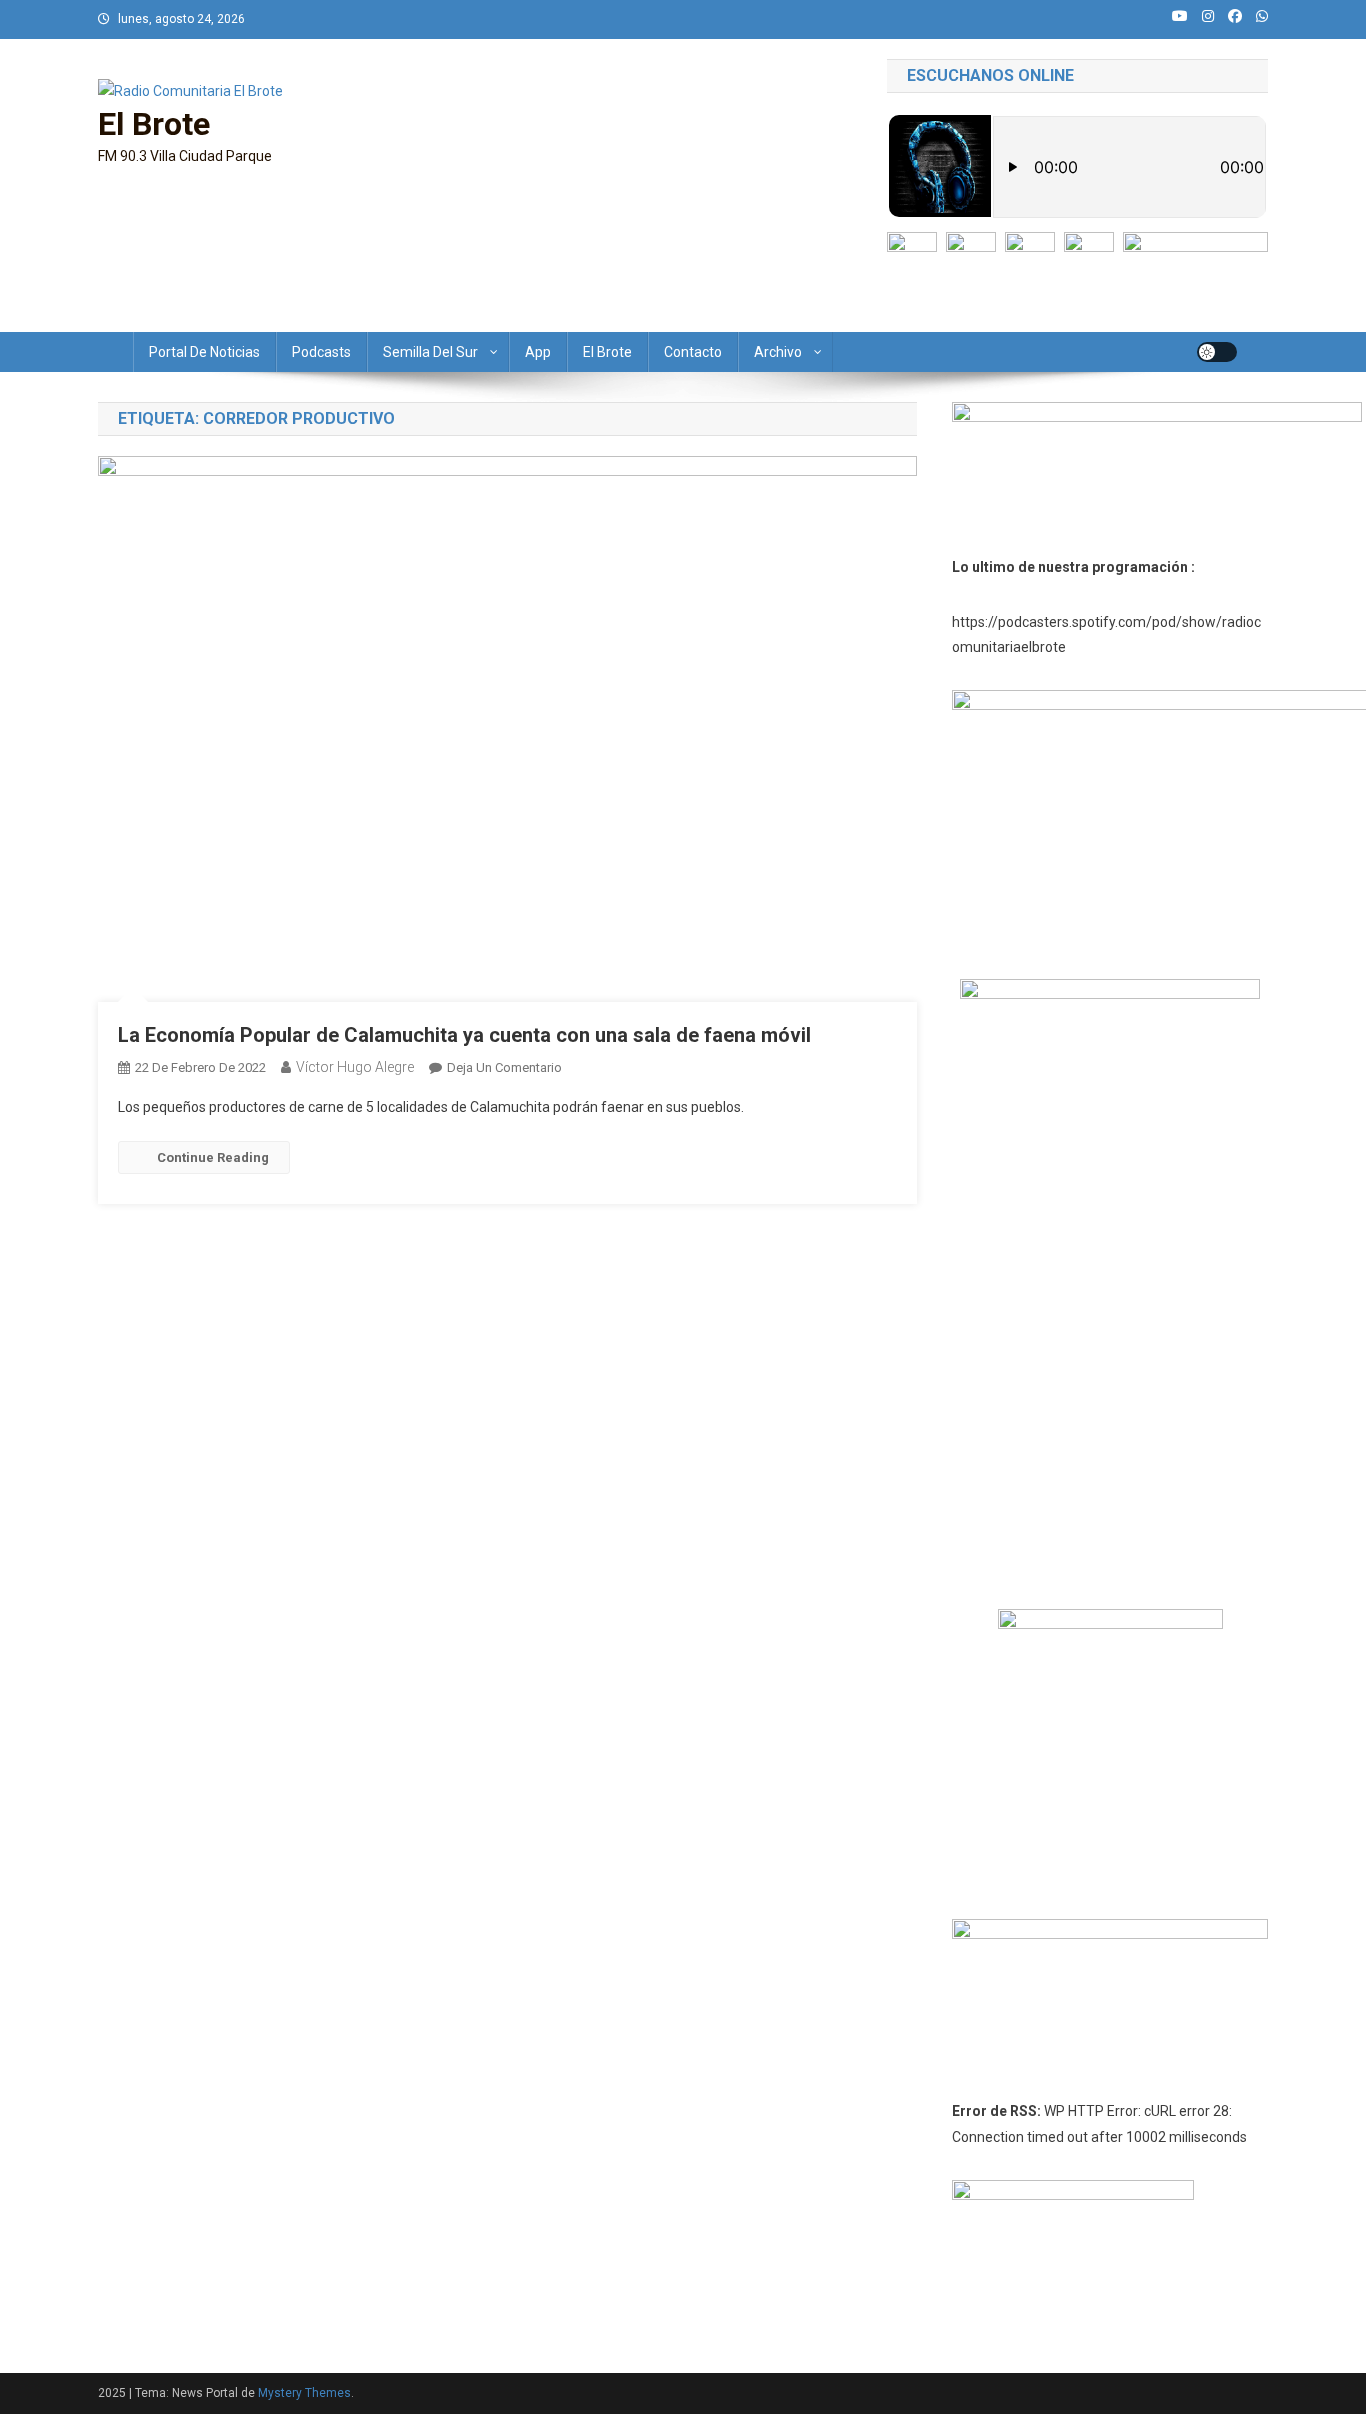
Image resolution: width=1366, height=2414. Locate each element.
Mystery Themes (304, 2393)
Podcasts (321, 352)
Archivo (778, 352)
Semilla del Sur (430, 352)
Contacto (693, 352)
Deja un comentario (504, 1067)
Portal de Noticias (204, 352)
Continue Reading (213, 1157)
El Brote (154, 124)
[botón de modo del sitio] (1217, 352)
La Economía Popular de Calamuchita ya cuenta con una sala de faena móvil (464, 1035)
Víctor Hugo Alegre (355, 1067)
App (538, 352)
